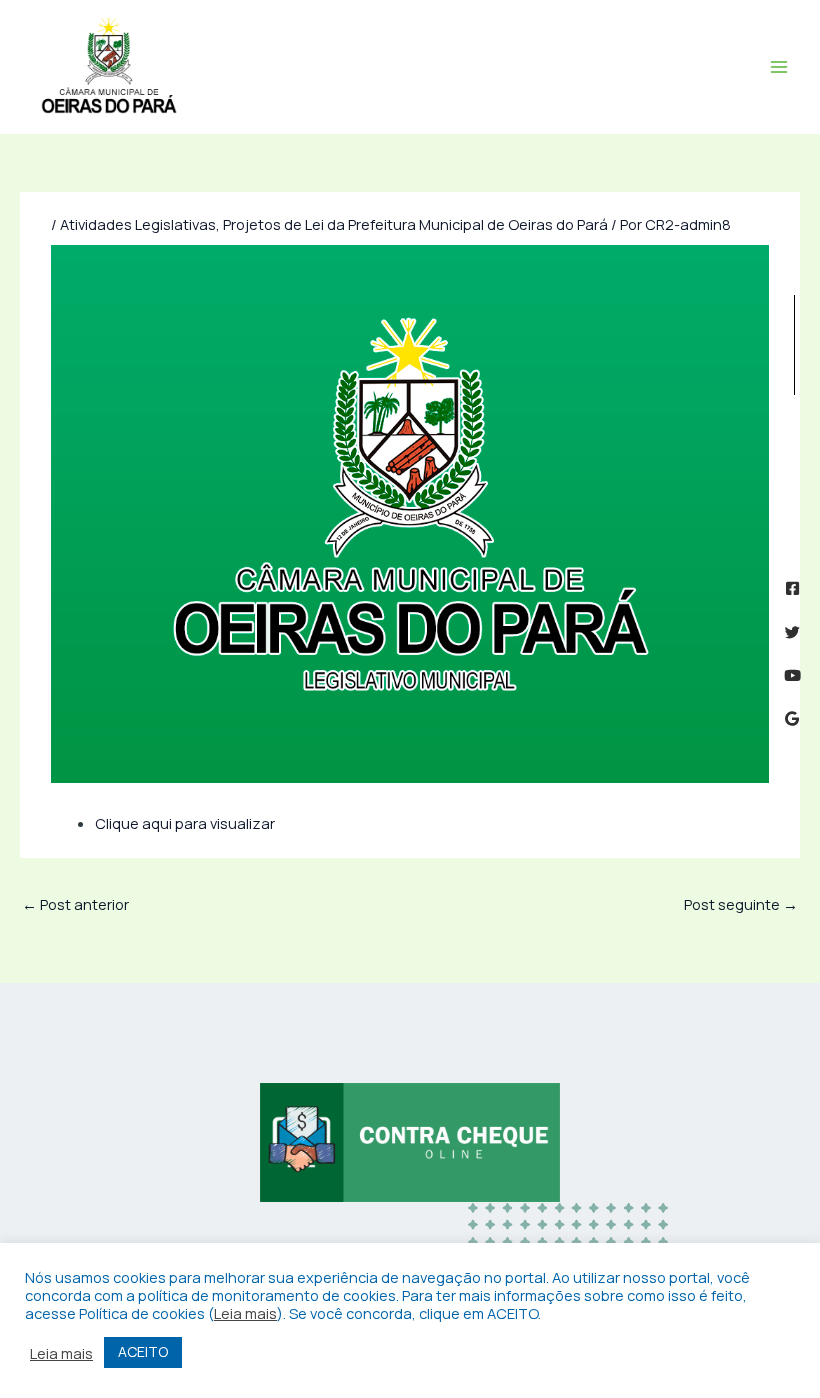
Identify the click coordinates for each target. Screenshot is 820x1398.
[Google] (792, 718)
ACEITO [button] (143, 1351)
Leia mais (245, 1313)
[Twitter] (792, 632)
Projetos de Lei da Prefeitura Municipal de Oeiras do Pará (415, 224)
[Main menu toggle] (779, 67)
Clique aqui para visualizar (185, 823)
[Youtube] (792, 675)
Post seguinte (741, 904)
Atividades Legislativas (138, 224)
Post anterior (75, 904)
